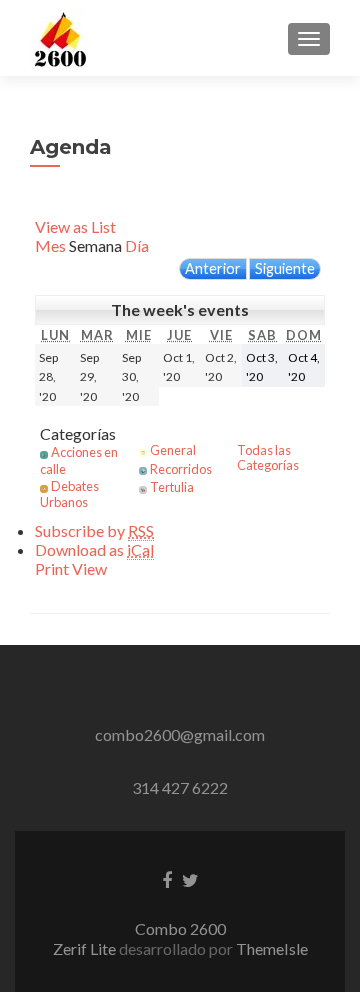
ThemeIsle (272, 948)
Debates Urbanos (69, 494)
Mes (50, 245)
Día (137, 245)
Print (71, 568)
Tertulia (172, 487)
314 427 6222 (180, 787)
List (75, 226)
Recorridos (181, 469)
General (173, 450)
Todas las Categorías (268, 457)
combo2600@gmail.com (180, 734)
